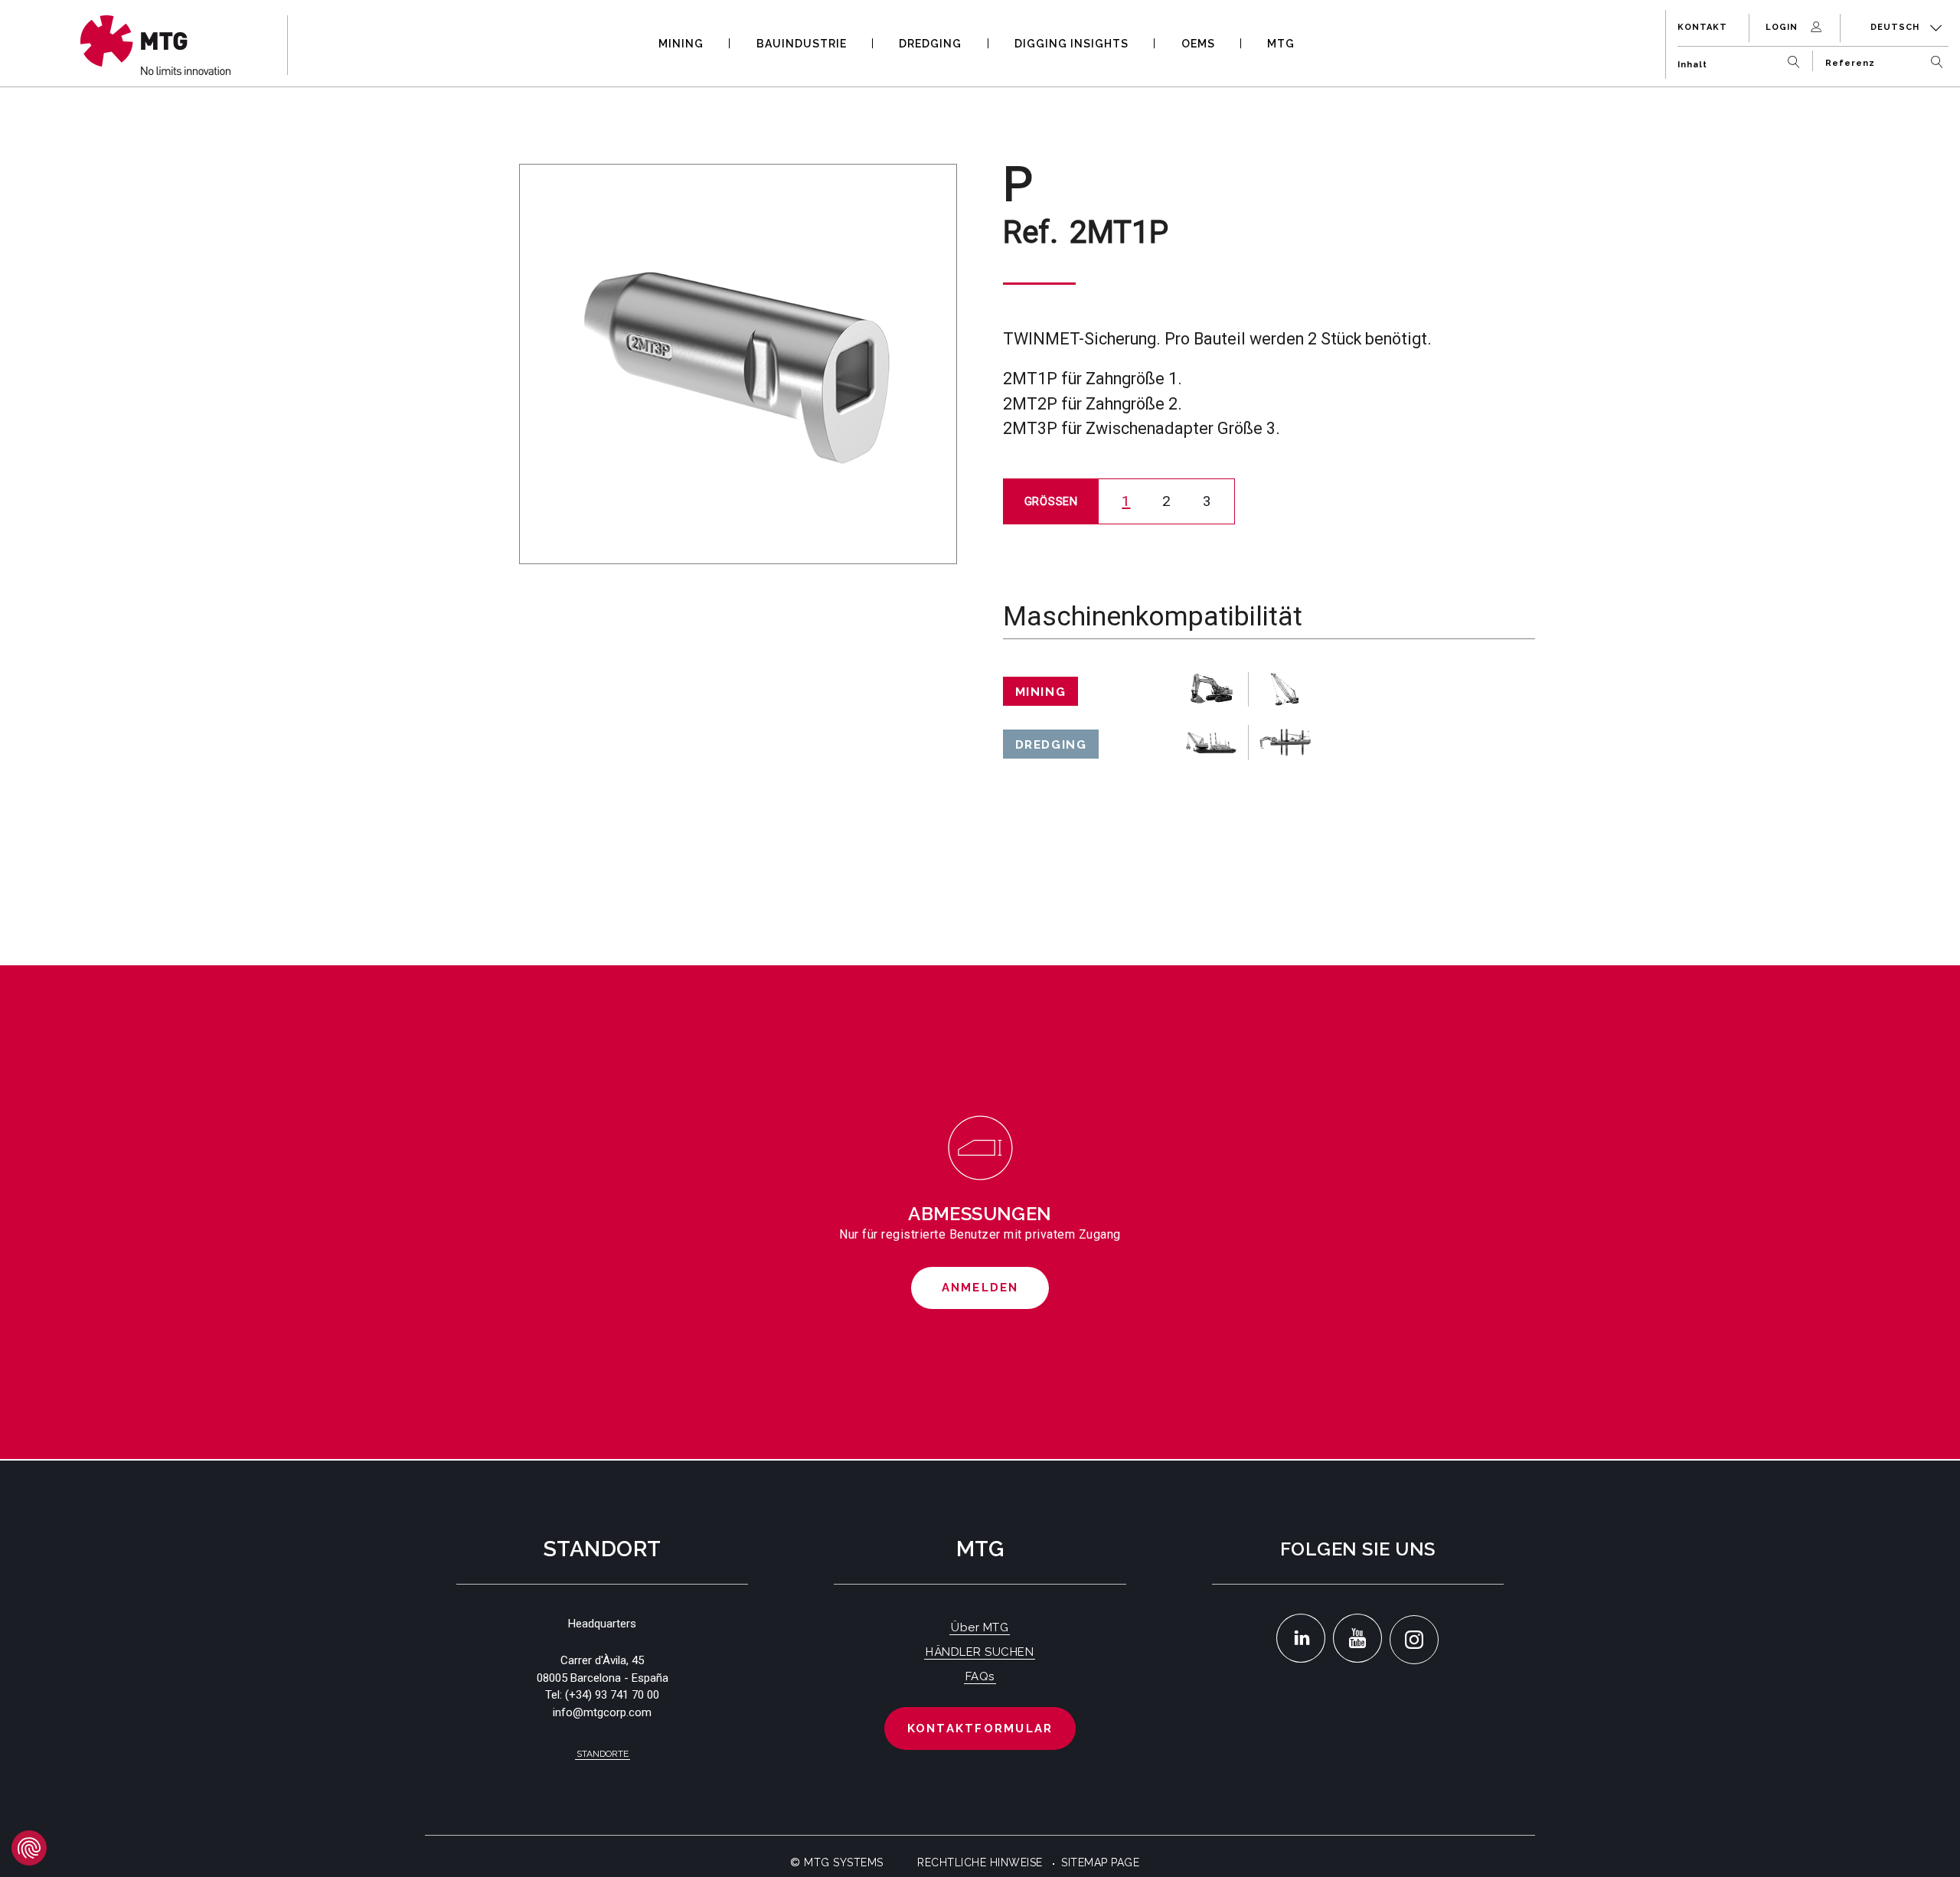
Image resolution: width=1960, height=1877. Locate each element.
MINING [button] (681, 44)
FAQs (980, 1676)
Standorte (603, 1754)
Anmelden (980, 1288)
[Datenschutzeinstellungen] (29, 1848)
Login (1783, 27)
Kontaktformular (980, 1728)
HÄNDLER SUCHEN (980, 1652)
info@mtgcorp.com (602, 1712)
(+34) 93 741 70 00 (612, 1695)
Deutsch (1896, 27)
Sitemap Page (1100, 1862)
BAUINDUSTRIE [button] (802, 44)
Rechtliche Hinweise (980, 1862)
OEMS (1198, 44)
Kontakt (1702, 27)
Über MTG (980, 1627)
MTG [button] (1281, 44)
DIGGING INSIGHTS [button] (1071, 44)
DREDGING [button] (930, 44)
